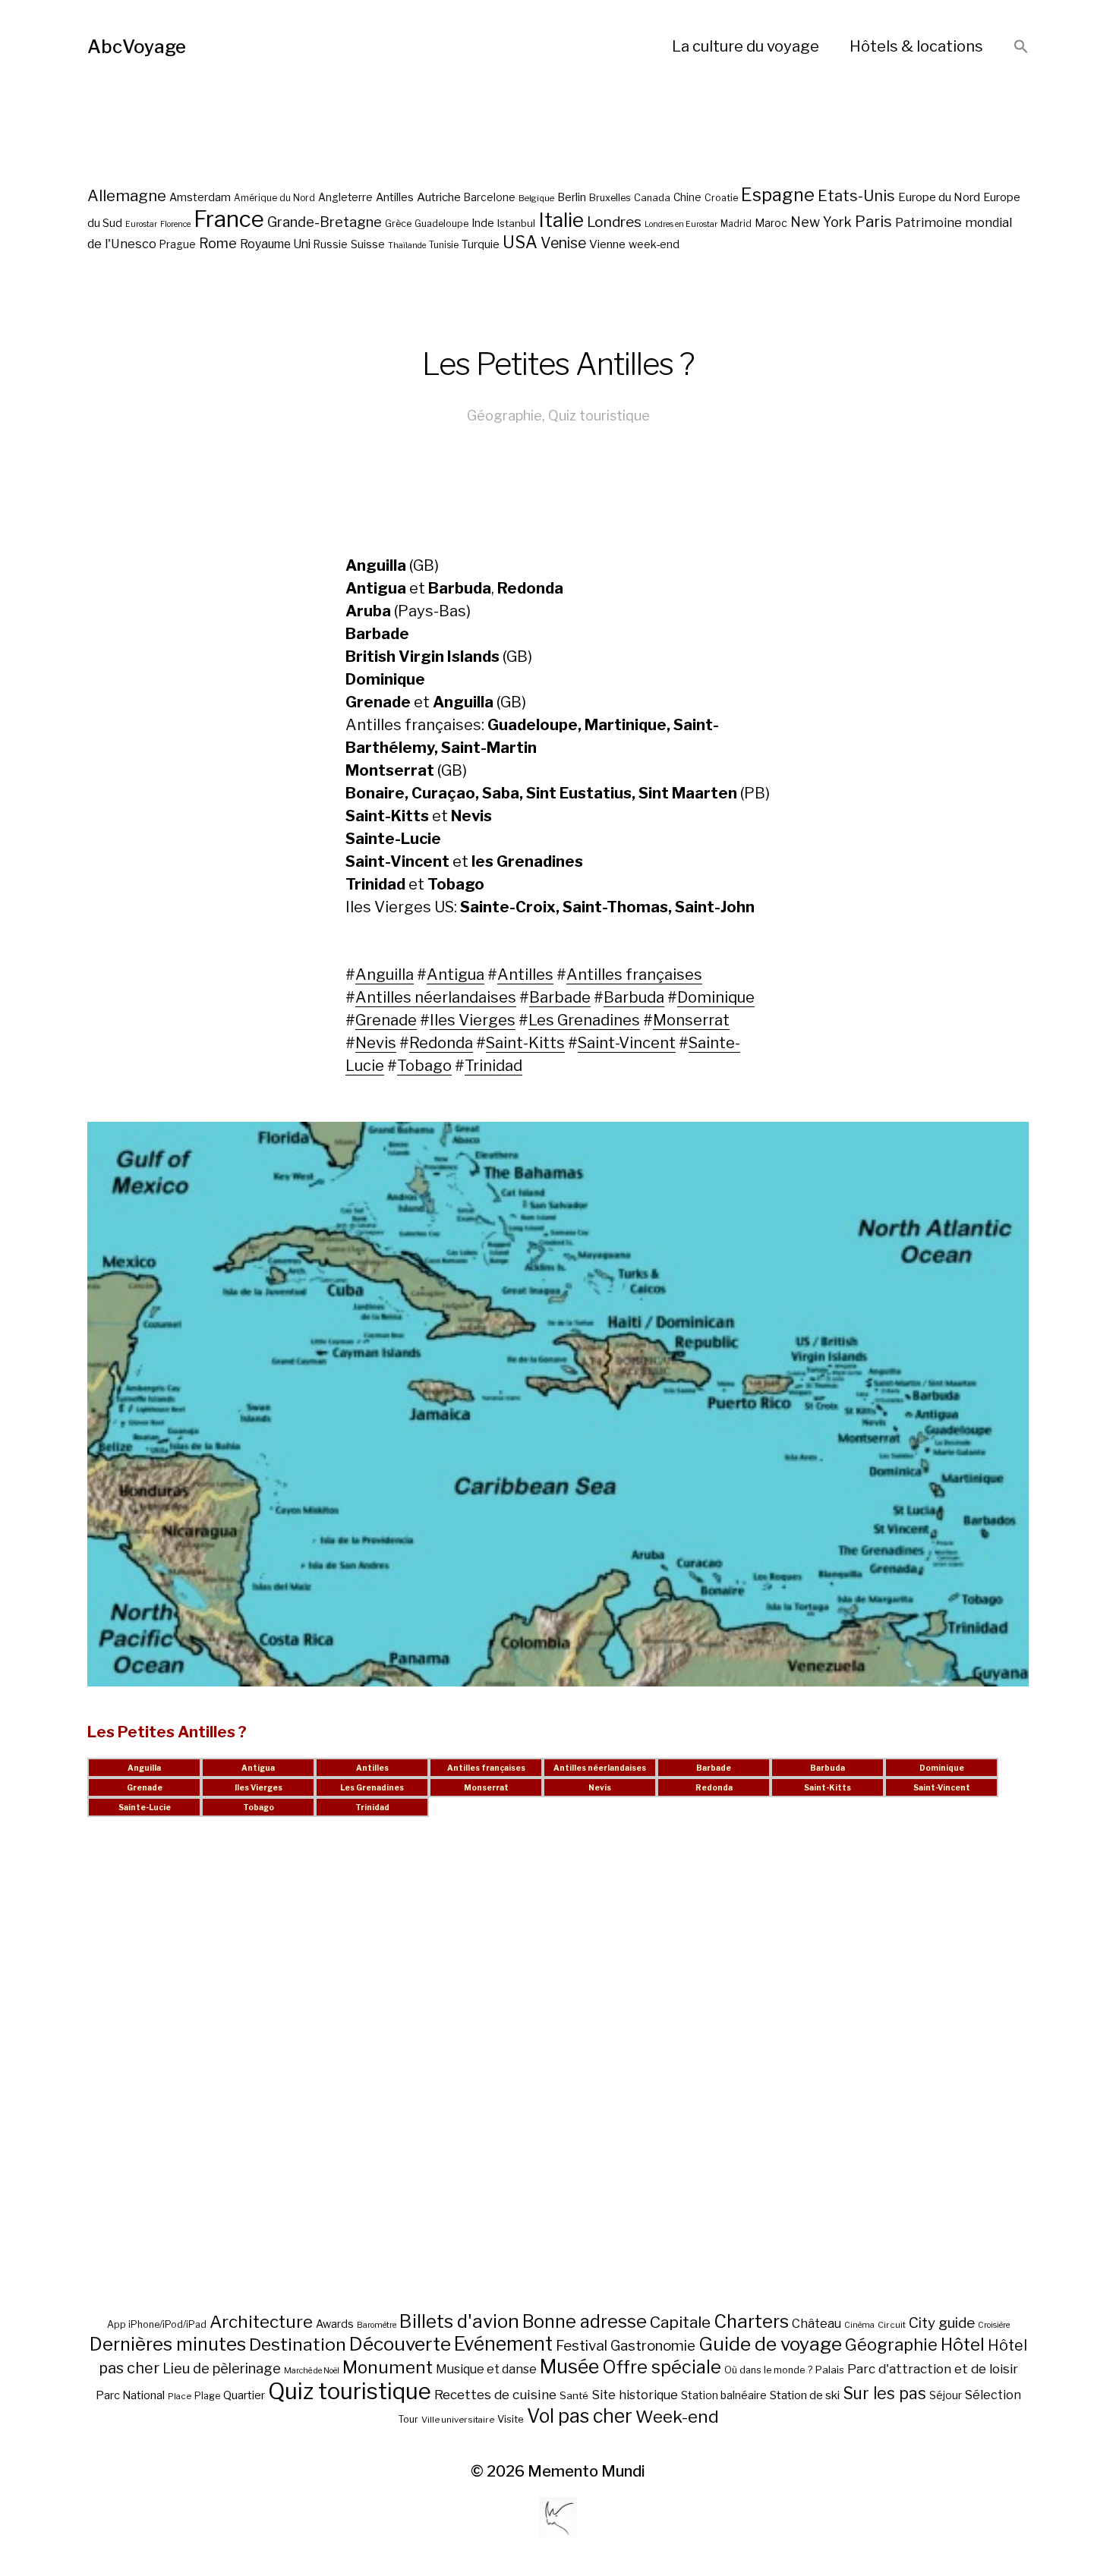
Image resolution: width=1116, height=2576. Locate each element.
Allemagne (127, 195)
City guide (942, 2323)
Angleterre (345, 197)
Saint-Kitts (525, 1043)
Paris (873, 221)
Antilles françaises (634, 975)
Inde (483, 223)
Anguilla (385, 975)
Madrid (736, 224)
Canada (652, 198)
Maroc (771, 223)
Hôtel (963, 2345)
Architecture (261, 2322)
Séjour (946, 2395)
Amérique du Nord (274, 198)
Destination (298, 2345)
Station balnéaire (724, 2395)
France (229, 219)
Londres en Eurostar (681, 224)
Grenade (386, 1020)
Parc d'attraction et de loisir (933, 2369)
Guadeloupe (441, 224)
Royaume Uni (275, 244)
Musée (569, 2367)
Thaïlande (407, 246)
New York (821, 222)
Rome (218, 243)
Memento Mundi (586, 2471)
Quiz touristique (599, 416)
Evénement (503, 2344)
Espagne (778, 195)
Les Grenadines (584, 1020)
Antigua (456, 975)
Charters (751, 2321)
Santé (574, 2395)
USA (520, 242)
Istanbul (516, 223)
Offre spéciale (662, 2367)
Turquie (481, 244)
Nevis (376, 1043)
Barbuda (634, 997)
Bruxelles (610, 198)
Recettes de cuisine (495, 2394)
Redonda (441, 1043)
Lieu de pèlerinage (222, 2368)
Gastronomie (653, 2346)
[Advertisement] (558, 2083)
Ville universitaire (458, 2420)
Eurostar (141, 224)
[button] (1021, 47)
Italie (561, 220)
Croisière (994, 2325)
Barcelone (490, 197)
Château (817, 2323)
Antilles (395, 197)
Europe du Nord (939, 197)
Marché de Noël (312, 2371)
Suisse (368, 244)
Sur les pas (884, 2393)
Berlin (572, 197)
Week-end (677, 2417)
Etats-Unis (856, 196)
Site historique (635, 2395)
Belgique (536, 198)
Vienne (607, 244)
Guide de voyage (770, 2344)
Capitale (680, 2322)
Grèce (398, 224)
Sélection (993, 2395)
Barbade (560, 997)
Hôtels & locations (916, 46)
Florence (175, 224)
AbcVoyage (137, 47)
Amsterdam (200, 197)
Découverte (400, 2344)
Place (180, 2396)
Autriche (439, 197)
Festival (582, 2346)
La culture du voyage (746, 46)
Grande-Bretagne (325, 222)
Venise (563, 243)
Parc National (130, 2395)
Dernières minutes (168, 2344)
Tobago (424, 1066)
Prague (178, 244)
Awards (335, 2324)
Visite (511, 2419)
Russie (331, 244)
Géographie (504, 416)
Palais (830, 2370)
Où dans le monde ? (768, 2370)
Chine (687, 197)
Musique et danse (486, 2369)
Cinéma (859, 2325)
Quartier (244, 2395)
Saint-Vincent (627, 1043)
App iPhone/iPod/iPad (157, 2324)
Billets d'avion (459, 2321)
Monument (388, 2367)
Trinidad (493, 1066)
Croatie (721, 198)
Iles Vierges (473, 1020)
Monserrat (691, 1020)
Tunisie (444, 245)
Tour (408, 2419)
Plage (207, 2396)
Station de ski (805, 2395)
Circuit (892, 2325)
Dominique (716, 997)
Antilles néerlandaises (436, 997)
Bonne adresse (585, 2322)
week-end (654, 244)
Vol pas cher (580, 2416)
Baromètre (377, 2325)
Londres (614, 222)
